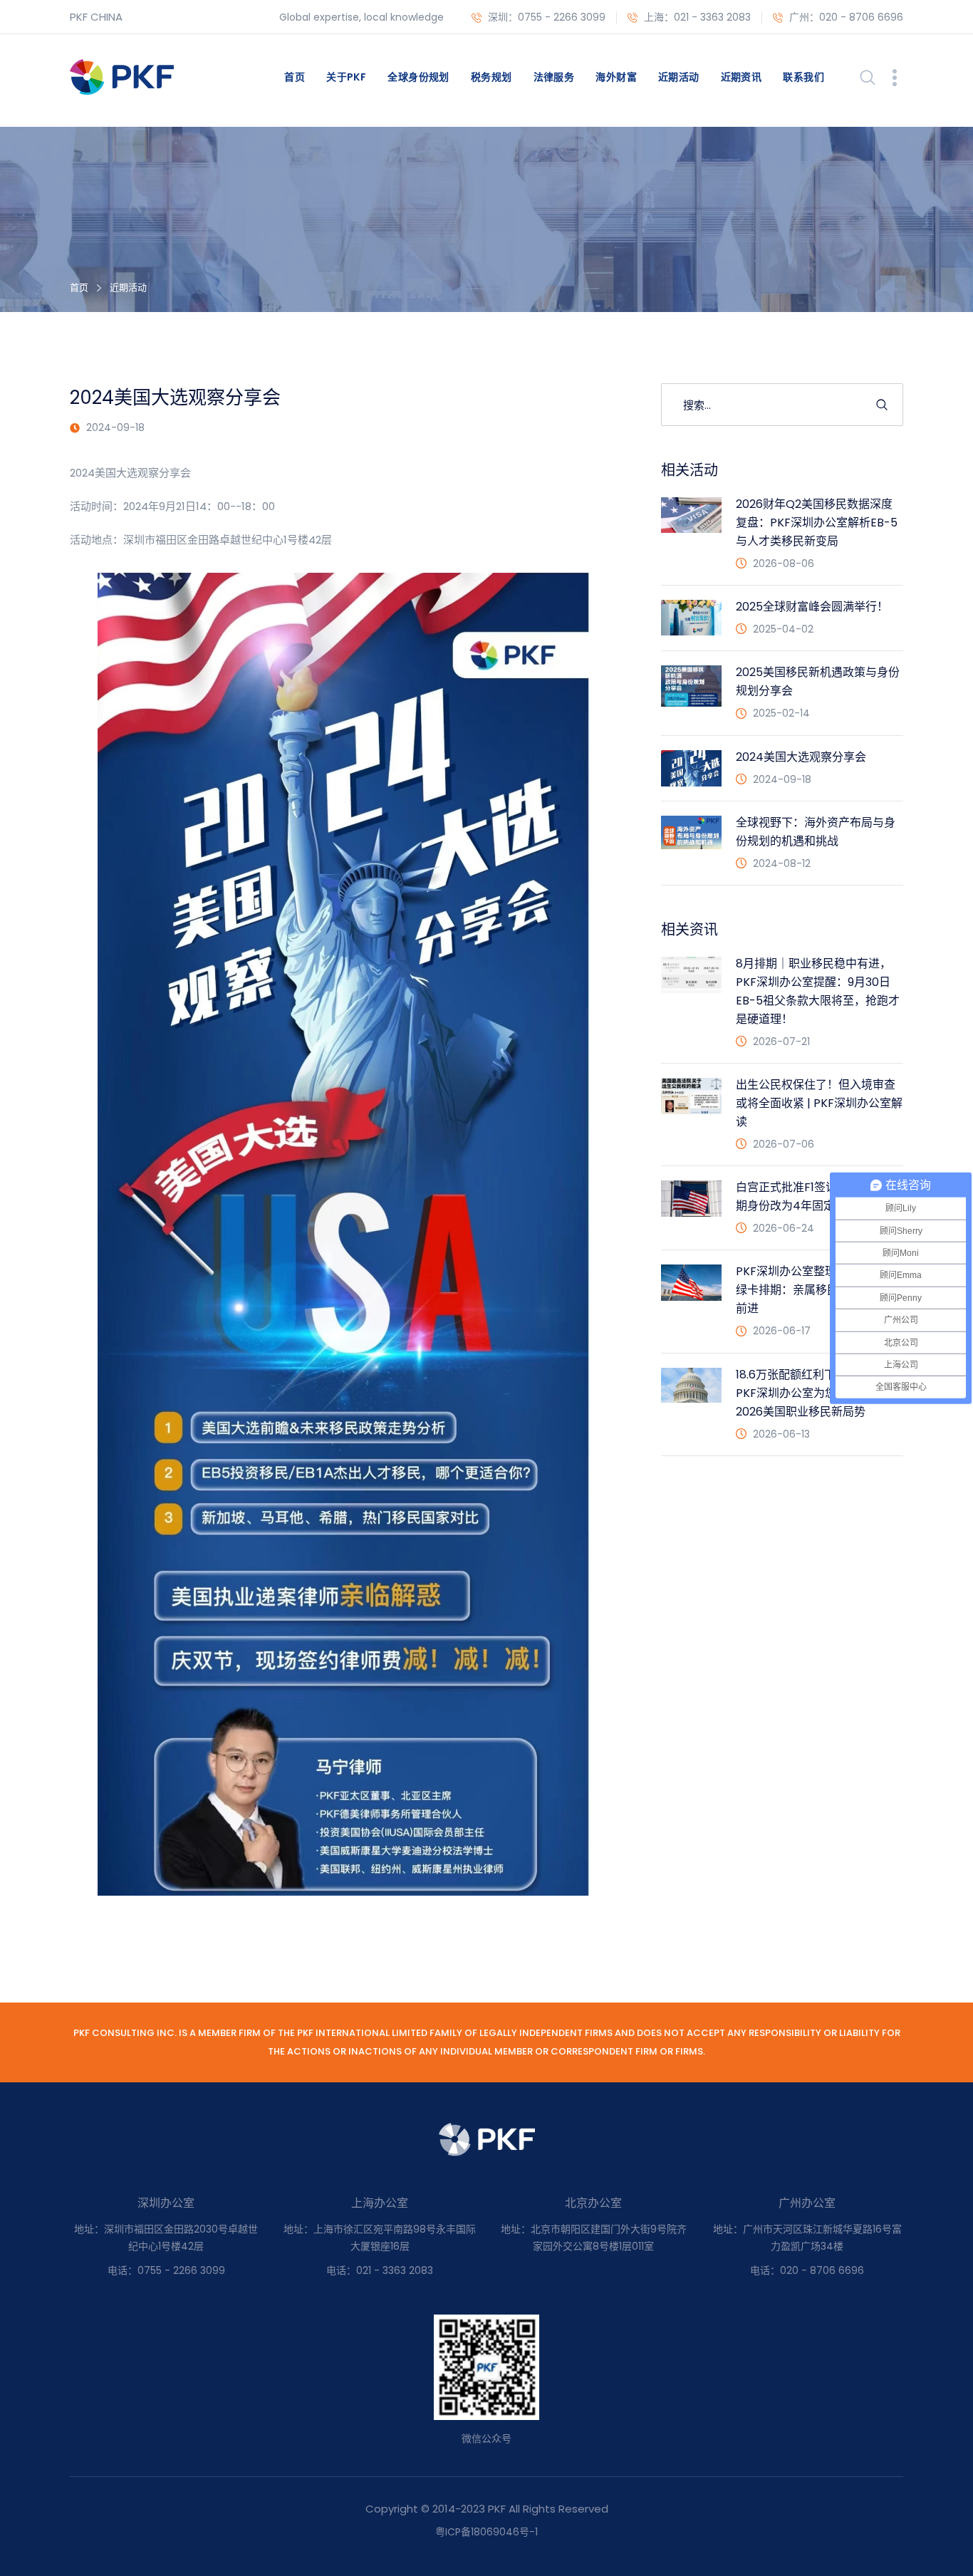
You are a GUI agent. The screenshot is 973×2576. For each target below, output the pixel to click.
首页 (295, 77)
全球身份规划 (418, 77)
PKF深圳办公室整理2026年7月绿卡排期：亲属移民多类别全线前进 (816, 1290)
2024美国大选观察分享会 (801, 757)
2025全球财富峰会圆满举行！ (812, 607)
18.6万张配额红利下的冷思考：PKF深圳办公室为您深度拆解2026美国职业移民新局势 (814, 1393)
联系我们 (803, 77)
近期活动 (679, 77)
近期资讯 (742, 77)
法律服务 (554, 77)
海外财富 (616, 77)
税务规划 (491, 77)
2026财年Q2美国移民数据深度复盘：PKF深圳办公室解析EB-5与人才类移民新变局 (817, 523)
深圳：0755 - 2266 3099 (545, 17)
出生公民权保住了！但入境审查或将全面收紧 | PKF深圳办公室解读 (819, 1103)
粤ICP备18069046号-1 (486, 2532)
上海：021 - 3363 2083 (696, 17)
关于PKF (346, 77)
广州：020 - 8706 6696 (845, 17)
